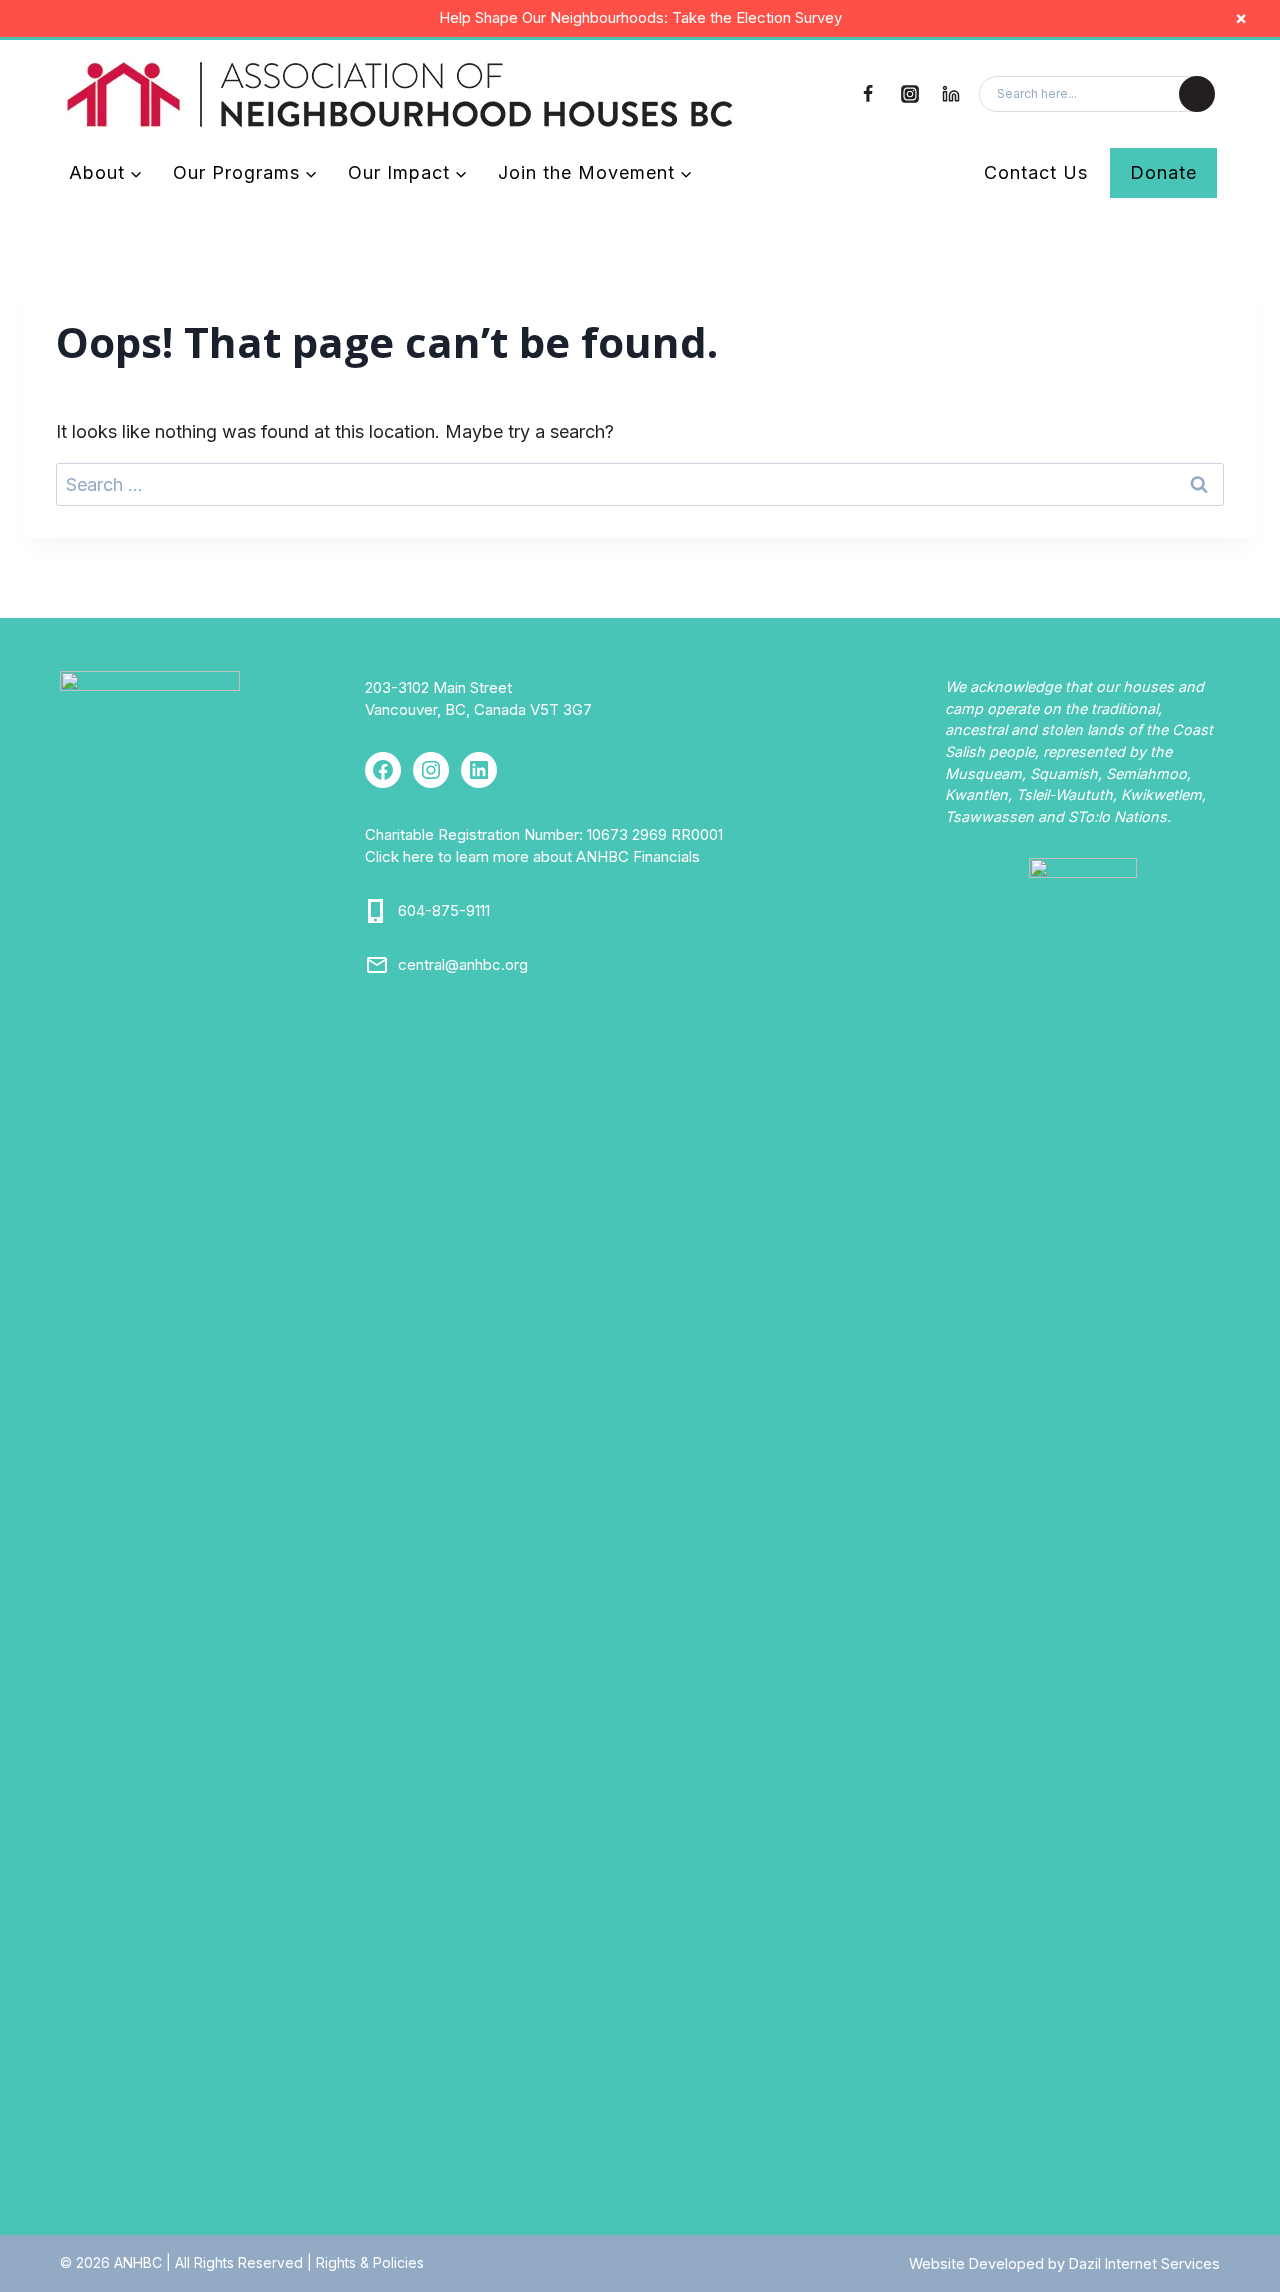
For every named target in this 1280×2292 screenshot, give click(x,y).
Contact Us (1036, 172)
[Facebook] (868, 94)
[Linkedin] (951, 94)
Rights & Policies (370, 2262)
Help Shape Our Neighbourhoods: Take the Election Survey (640, 17)
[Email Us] (377, 965)
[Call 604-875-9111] (377, 911)
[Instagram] (910, 94)
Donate (1163, 172)
